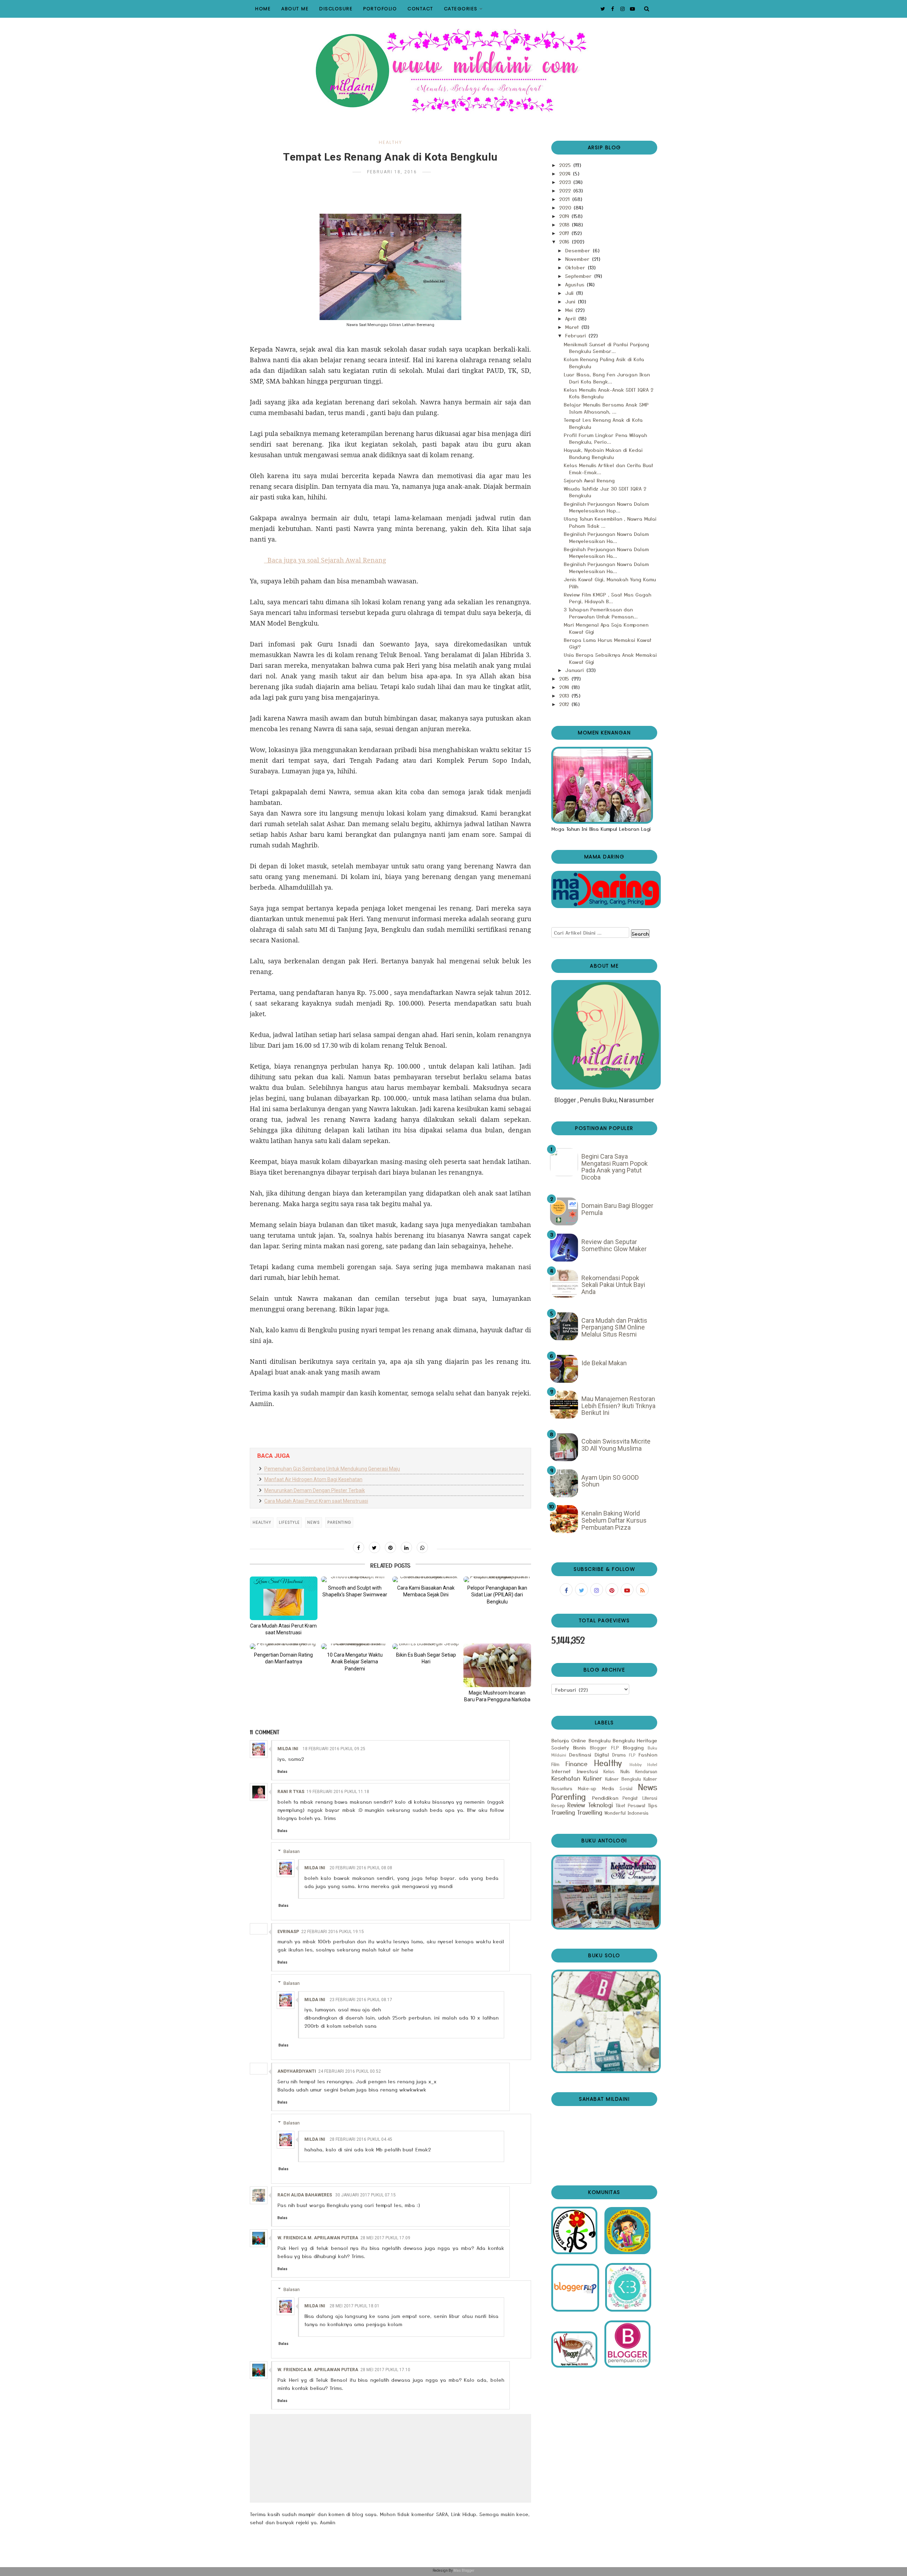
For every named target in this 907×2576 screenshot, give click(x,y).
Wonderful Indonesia (626, 1813)
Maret (573, 327)
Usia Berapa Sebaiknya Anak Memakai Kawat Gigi (610, 658)
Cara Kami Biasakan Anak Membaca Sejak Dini (426, 1591)
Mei (570, 310)
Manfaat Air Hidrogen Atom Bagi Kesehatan (313, 1479)
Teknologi (601, 1805)
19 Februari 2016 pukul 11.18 (338, 1792)
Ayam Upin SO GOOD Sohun (610, 1481)
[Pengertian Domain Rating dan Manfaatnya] (284, 1646)
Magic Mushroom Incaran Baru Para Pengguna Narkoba (497, 1696)
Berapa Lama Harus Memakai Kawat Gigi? (608, 643)
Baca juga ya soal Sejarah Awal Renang (327, 560)
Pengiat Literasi (640, 1798)
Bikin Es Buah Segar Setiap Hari (426, 1658)
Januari (575, 670)
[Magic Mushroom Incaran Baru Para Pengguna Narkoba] (497, 1665)
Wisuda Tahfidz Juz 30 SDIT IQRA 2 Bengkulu (605, 492)
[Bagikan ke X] (374, 1547)
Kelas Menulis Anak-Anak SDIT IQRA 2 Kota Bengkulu (609, 393)
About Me (295, 9)
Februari (576, 335)
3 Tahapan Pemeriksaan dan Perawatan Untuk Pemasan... (601, 613)
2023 (566, 182)
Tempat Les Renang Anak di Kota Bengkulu (603, 423)
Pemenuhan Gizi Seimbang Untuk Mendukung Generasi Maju (332, 1469)
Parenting (339, 1522)
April (571, 318)
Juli (570, 293)
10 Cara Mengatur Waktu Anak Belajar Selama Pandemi (355, 1662)
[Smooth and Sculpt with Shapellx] (355, 1579)
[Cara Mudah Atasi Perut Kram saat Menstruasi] (284, 1598)
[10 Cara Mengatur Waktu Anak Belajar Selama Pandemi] (355, 1646)
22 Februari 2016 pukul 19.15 (333, 1932)
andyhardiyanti (297, 2071)
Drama (619, 1755)
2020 (566, 207)
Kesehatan (566, 1778)
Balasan (292, 1851)
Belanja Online (569, 1740)
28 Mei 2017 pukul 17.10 (385, 2370)
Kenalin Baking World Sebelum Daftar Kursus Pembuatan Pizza (614, 1520)
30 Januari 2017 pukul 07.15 (365, 2195)
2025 (566, 165)
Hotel (652, 1764)
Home (263, 9)
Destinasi (580, 1754)
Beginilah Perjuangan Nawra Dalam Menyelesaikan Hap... (606, 507)
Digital (602, 1754)
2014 (565, 687)
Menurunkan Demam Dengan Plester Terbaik (315, 1490)
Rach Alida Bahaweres (305, 2195)
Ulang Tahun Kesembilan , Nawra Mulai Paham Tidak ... (610, 522)
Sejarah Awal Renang (589, 480)
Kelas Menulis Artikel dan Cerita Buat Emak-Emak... (609, 469)
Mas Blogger (464, 2571)
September (579, 276)
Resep (558, 1805)
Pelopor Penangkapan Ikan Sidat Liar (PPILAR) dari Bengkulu (497, 1595)
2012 (565, 704)
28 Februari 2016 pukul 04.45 (361, 2139)
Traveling (563, 1812)
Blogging (633, 1747)
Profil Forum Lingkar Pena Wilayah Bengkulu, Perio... (605, 438)
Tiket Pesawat (630, 1805)
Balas (282, 1772)
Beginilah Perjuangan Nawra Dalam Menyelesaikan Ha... (606, 537)
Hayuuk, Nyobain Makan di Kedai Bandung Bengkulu (603, 453)
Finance (576, 1764)
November (578, 259)
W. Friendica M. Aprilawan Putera (318, 2238)
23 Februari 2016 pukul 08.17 (361, 2000)
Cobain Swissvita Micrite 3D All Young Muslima (616, 1445)
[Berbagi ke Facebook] (359, 1547)
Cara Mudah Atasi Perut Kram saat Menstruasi (316, 1501)
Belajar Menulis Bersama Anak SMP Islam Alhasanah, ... (606, 408)
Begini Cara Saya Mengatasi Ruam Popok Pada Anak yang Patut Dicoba (615, 1167)
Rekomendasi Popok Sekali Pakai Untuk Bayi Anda (613, 1285)
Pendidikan (605, 1798)
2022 (566, 190)
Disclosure (336, 9)
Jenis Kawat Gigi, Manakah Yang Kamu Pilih (610, 583)
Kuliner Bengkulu (623, 1779)
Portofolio (380, 9)
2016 (565, 241)
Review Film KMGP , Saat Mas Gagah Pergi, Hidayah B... (607, 598)
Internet (561, 1771)
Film (555, 1764)
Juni (571, 301)
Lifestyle (289, 1522)
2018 (565, 224)
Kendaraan (646, 1771)
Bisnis (579, 1747)
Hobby (636, 1764)
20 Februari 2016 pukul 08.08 (361, 1868)
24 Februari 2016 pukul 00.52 (350, 2071)
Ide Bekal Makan (604, 1363)
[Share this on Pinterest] (390, 1547)
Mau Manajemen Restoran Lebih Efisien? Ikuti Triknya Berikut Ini (618, 1406)
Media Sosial (617, 1788)
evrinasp (288, 1932)
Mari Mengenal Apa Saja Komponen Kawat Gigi (606, 628)
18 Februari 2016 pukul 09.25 (334, 1749)
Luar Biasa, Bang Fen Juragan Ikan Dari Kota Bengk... (607, 378)
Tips (652, 1805)
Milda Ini (288, 1749)
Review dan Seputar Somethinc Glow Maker (614, 1245)
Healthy (390, 142)
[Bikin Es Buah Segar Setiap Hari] (426, 1646)
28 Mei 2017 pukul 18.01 (354, 2306)
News (314, 1522)
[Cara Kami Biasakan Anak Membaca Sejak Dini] (426, 1579)
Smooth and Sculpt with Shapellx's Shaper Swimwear (355, 1591)
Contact (420, 9)
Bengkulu (599, 1740)
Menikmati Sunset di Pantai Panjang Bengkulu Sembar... (606, 348)
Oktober (576, 267)
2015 (565, 678)
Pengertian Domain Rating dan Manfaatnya (283, 1658)
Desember (579, 250)
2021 (565, 199)
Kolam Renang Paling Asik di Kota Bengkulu (604, 363)
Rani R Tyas (291, 1792)
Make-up (587, 1788)
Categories (461, 9)
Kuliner (593, 1778)
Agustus (576, 284)
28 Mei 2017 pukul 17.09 (385, 2238)
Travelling (590, 1812)
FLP (632, 1755)
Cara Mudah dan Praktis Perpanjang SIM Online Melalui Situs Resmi (614, 1327)
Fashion (648, 1754)
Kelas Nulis (617, 1771)
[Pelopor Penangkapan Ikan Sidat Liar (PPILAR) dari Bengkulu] (497, 1579)
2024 (566, 173)
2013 (565, 695)
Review (576, 1805)
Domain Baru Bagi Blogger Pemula (617, 1209)
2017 (565, 233)
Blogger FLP (604, 1748)
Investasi (587, 1771)
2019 (565, 216)
